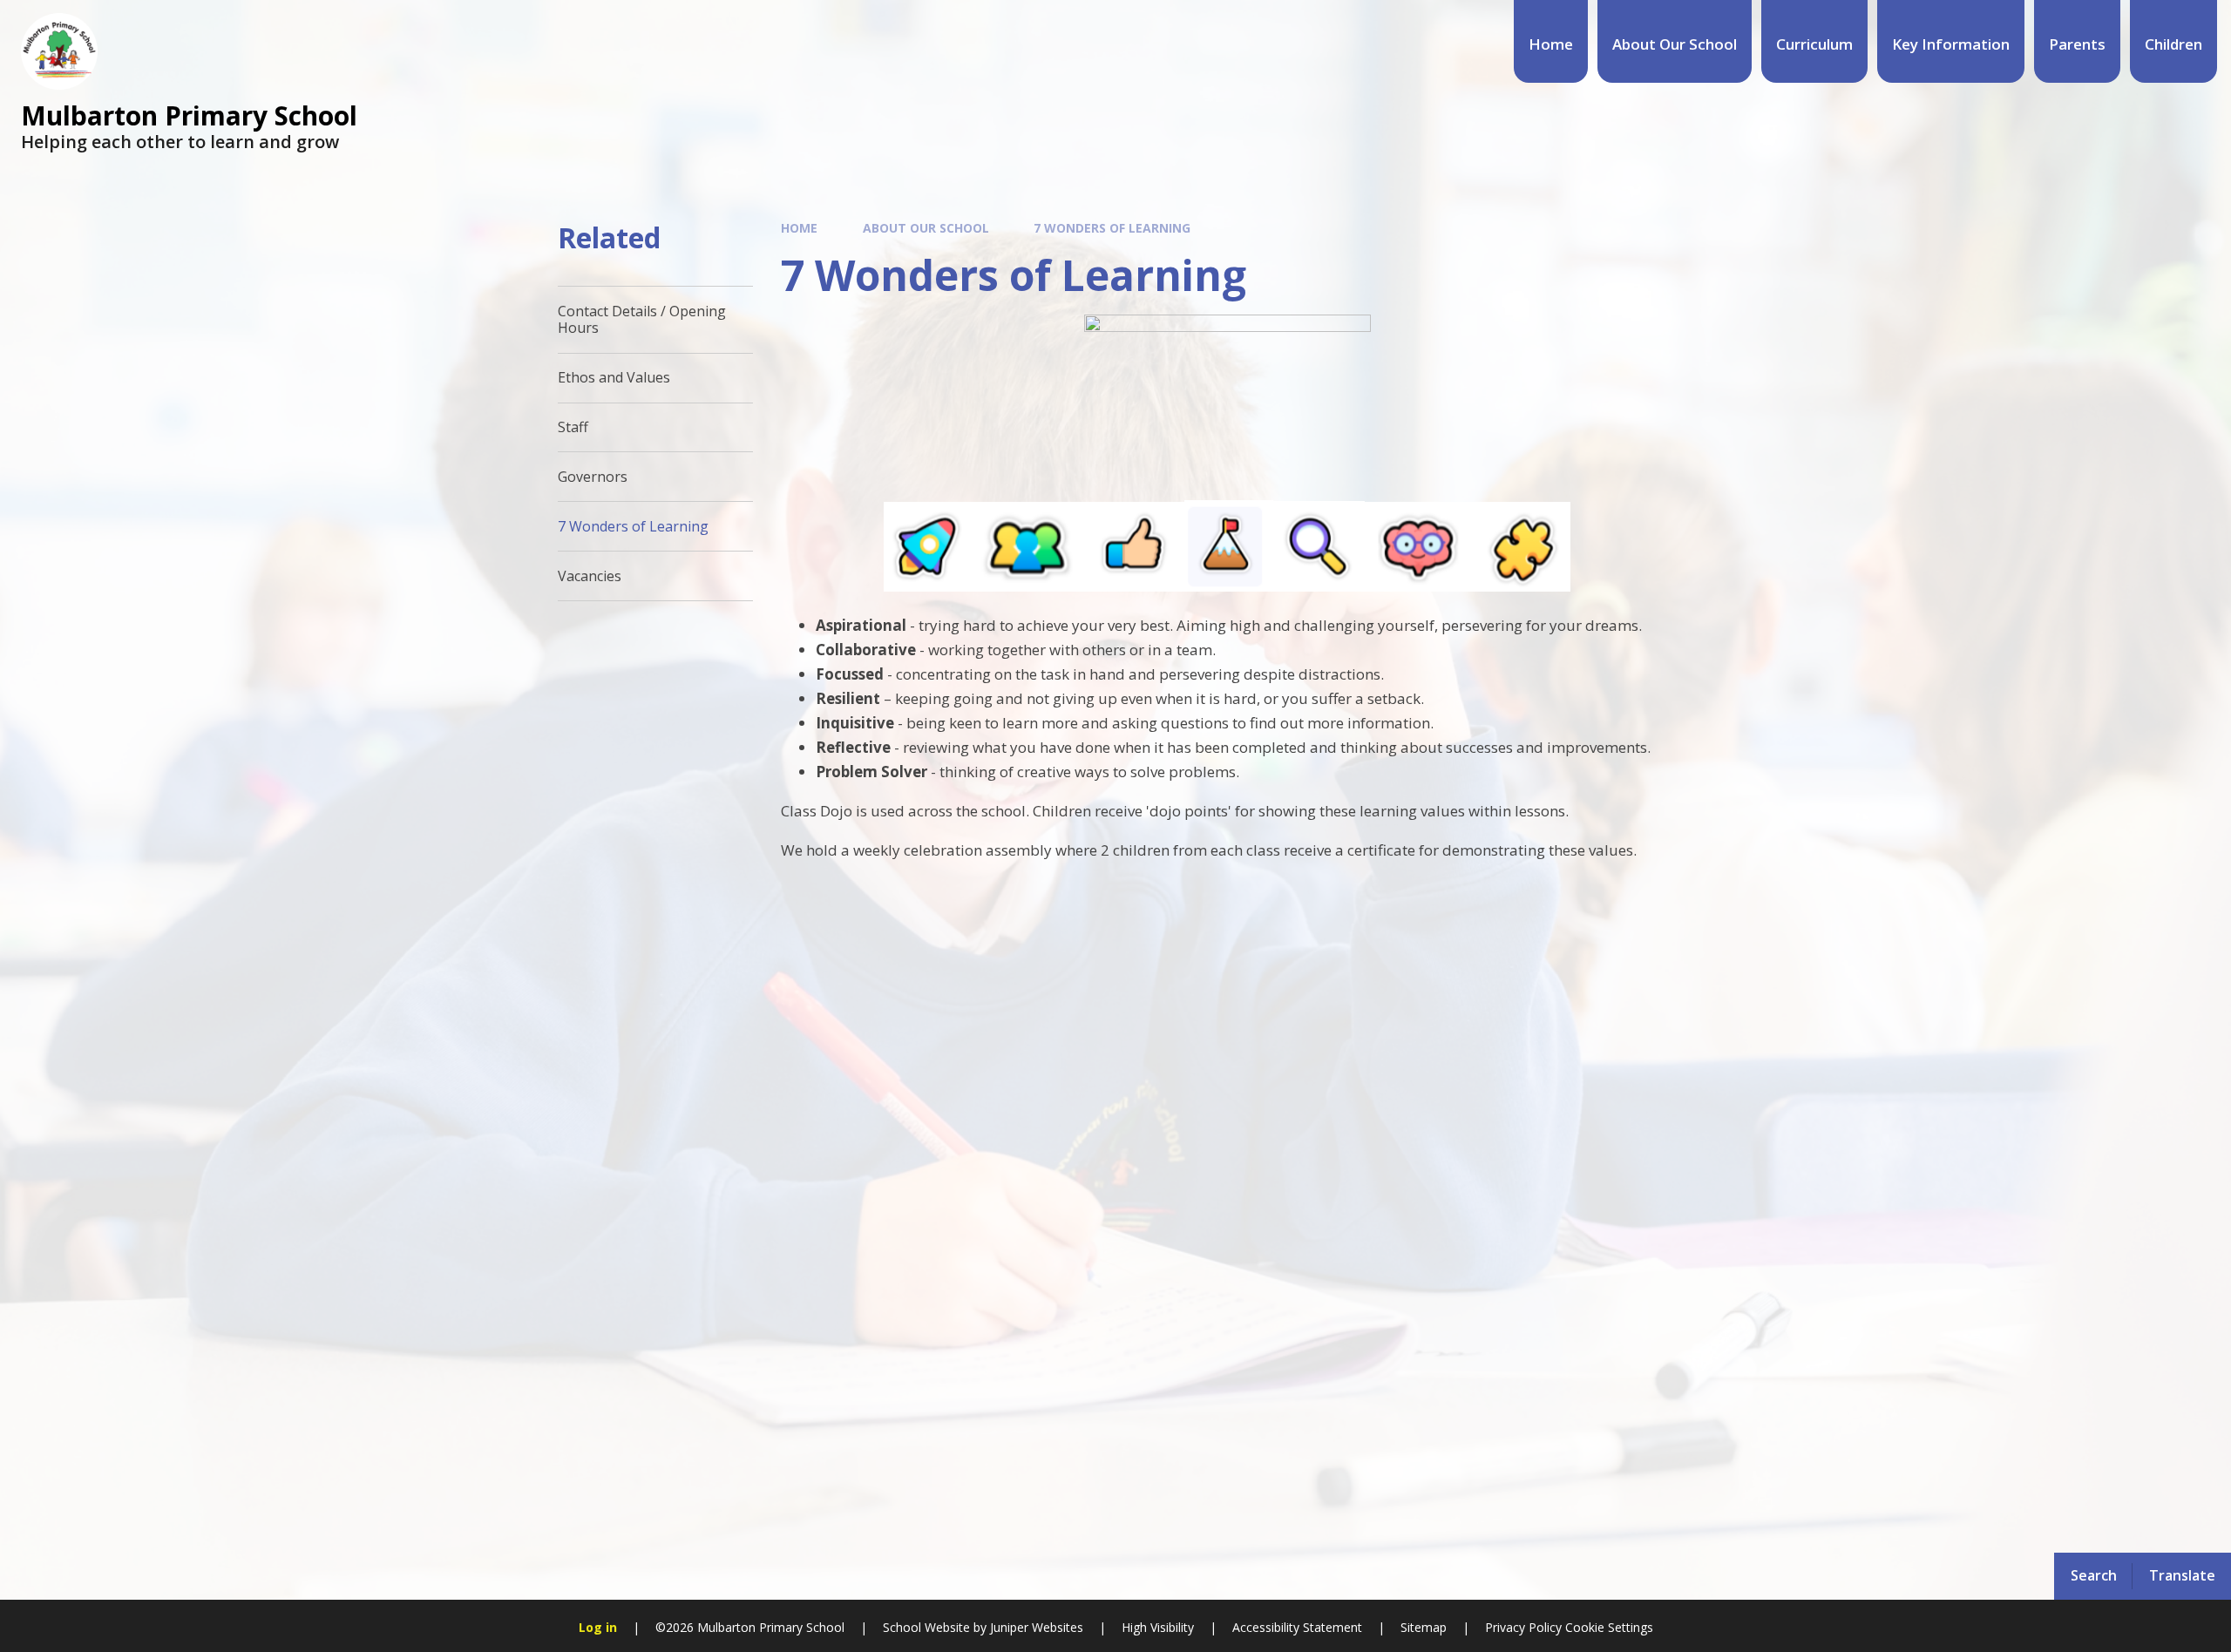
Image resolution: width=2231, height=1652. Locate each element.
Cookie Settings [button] (1609, 1627)
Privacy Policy (1523, 1627)
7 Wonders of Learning (1112, 228)
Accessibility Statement (1297, 1627)
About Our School (926, 228)
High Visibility (1158, 1627)
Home (799, 228)
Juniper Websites (1035, 1627)
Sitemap (1424, 1627)
